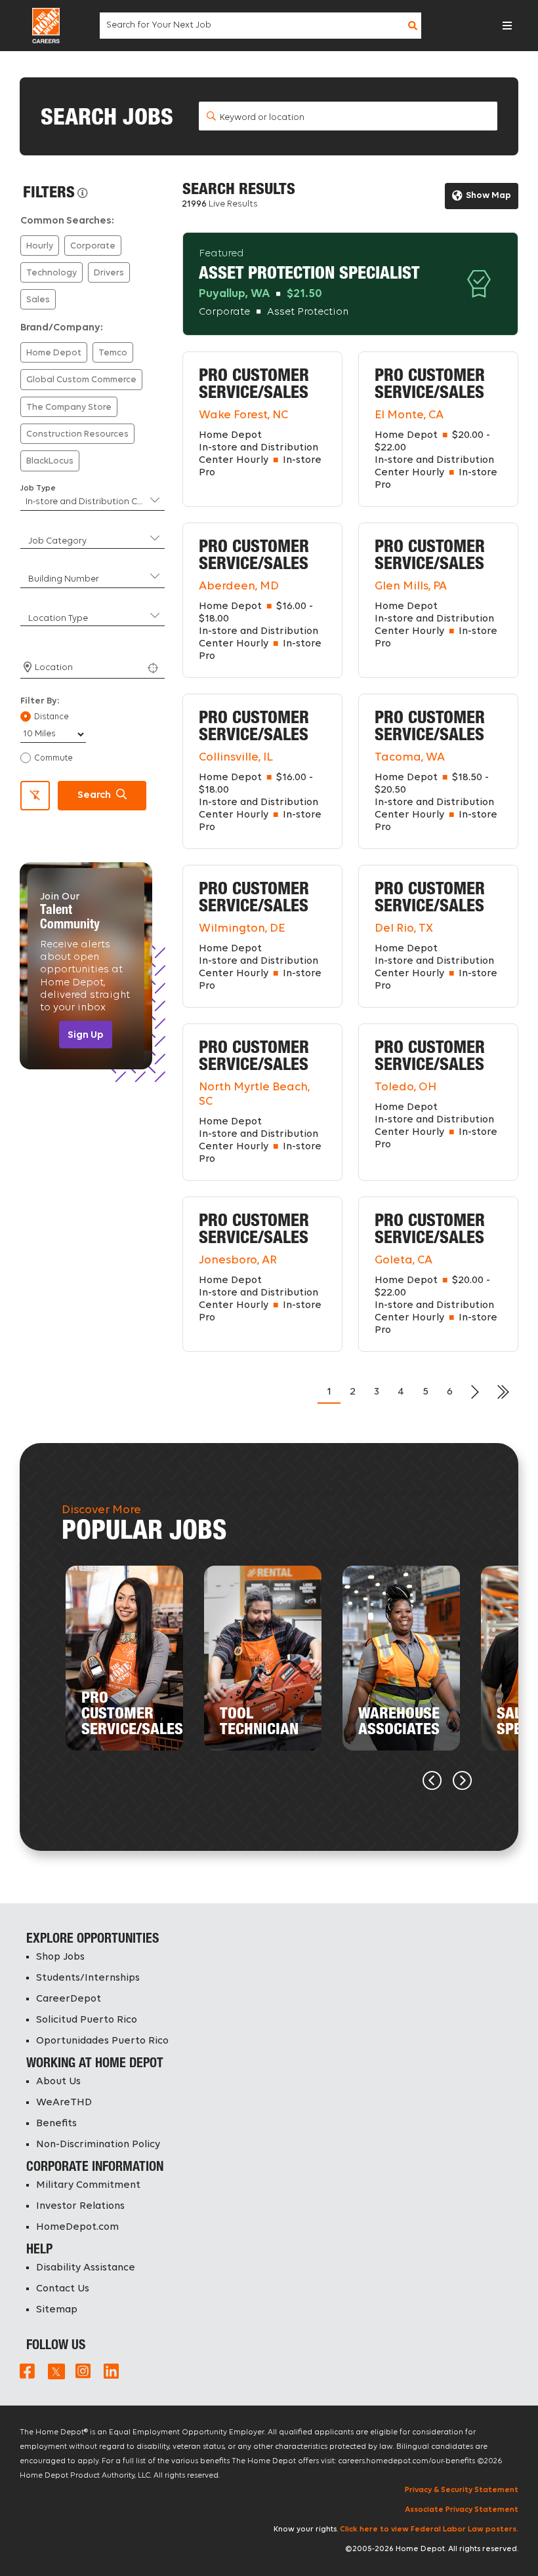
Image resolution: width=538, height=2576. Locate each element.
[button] (507, 26)
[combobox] (259, 26)
